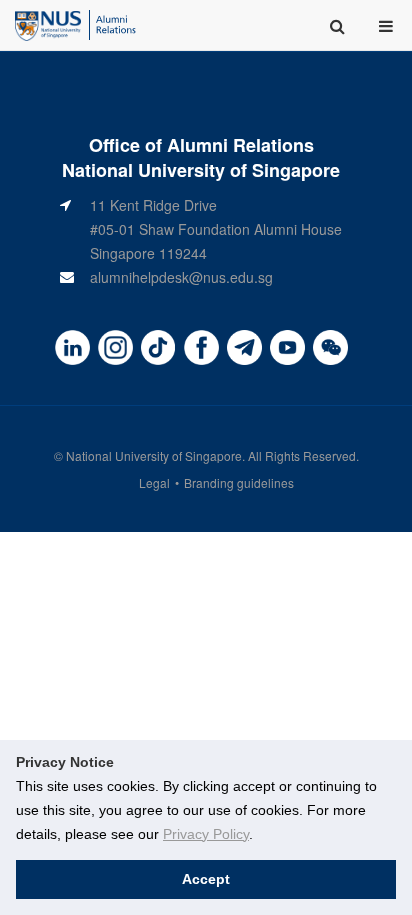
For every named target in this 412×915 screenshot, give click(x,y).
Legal (154, 482)
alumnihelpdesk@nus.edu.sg (181, 277)
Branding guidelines (239, 482)
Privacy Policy (206, 834)
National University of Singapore (154, 455)
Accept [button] (206, 879)
